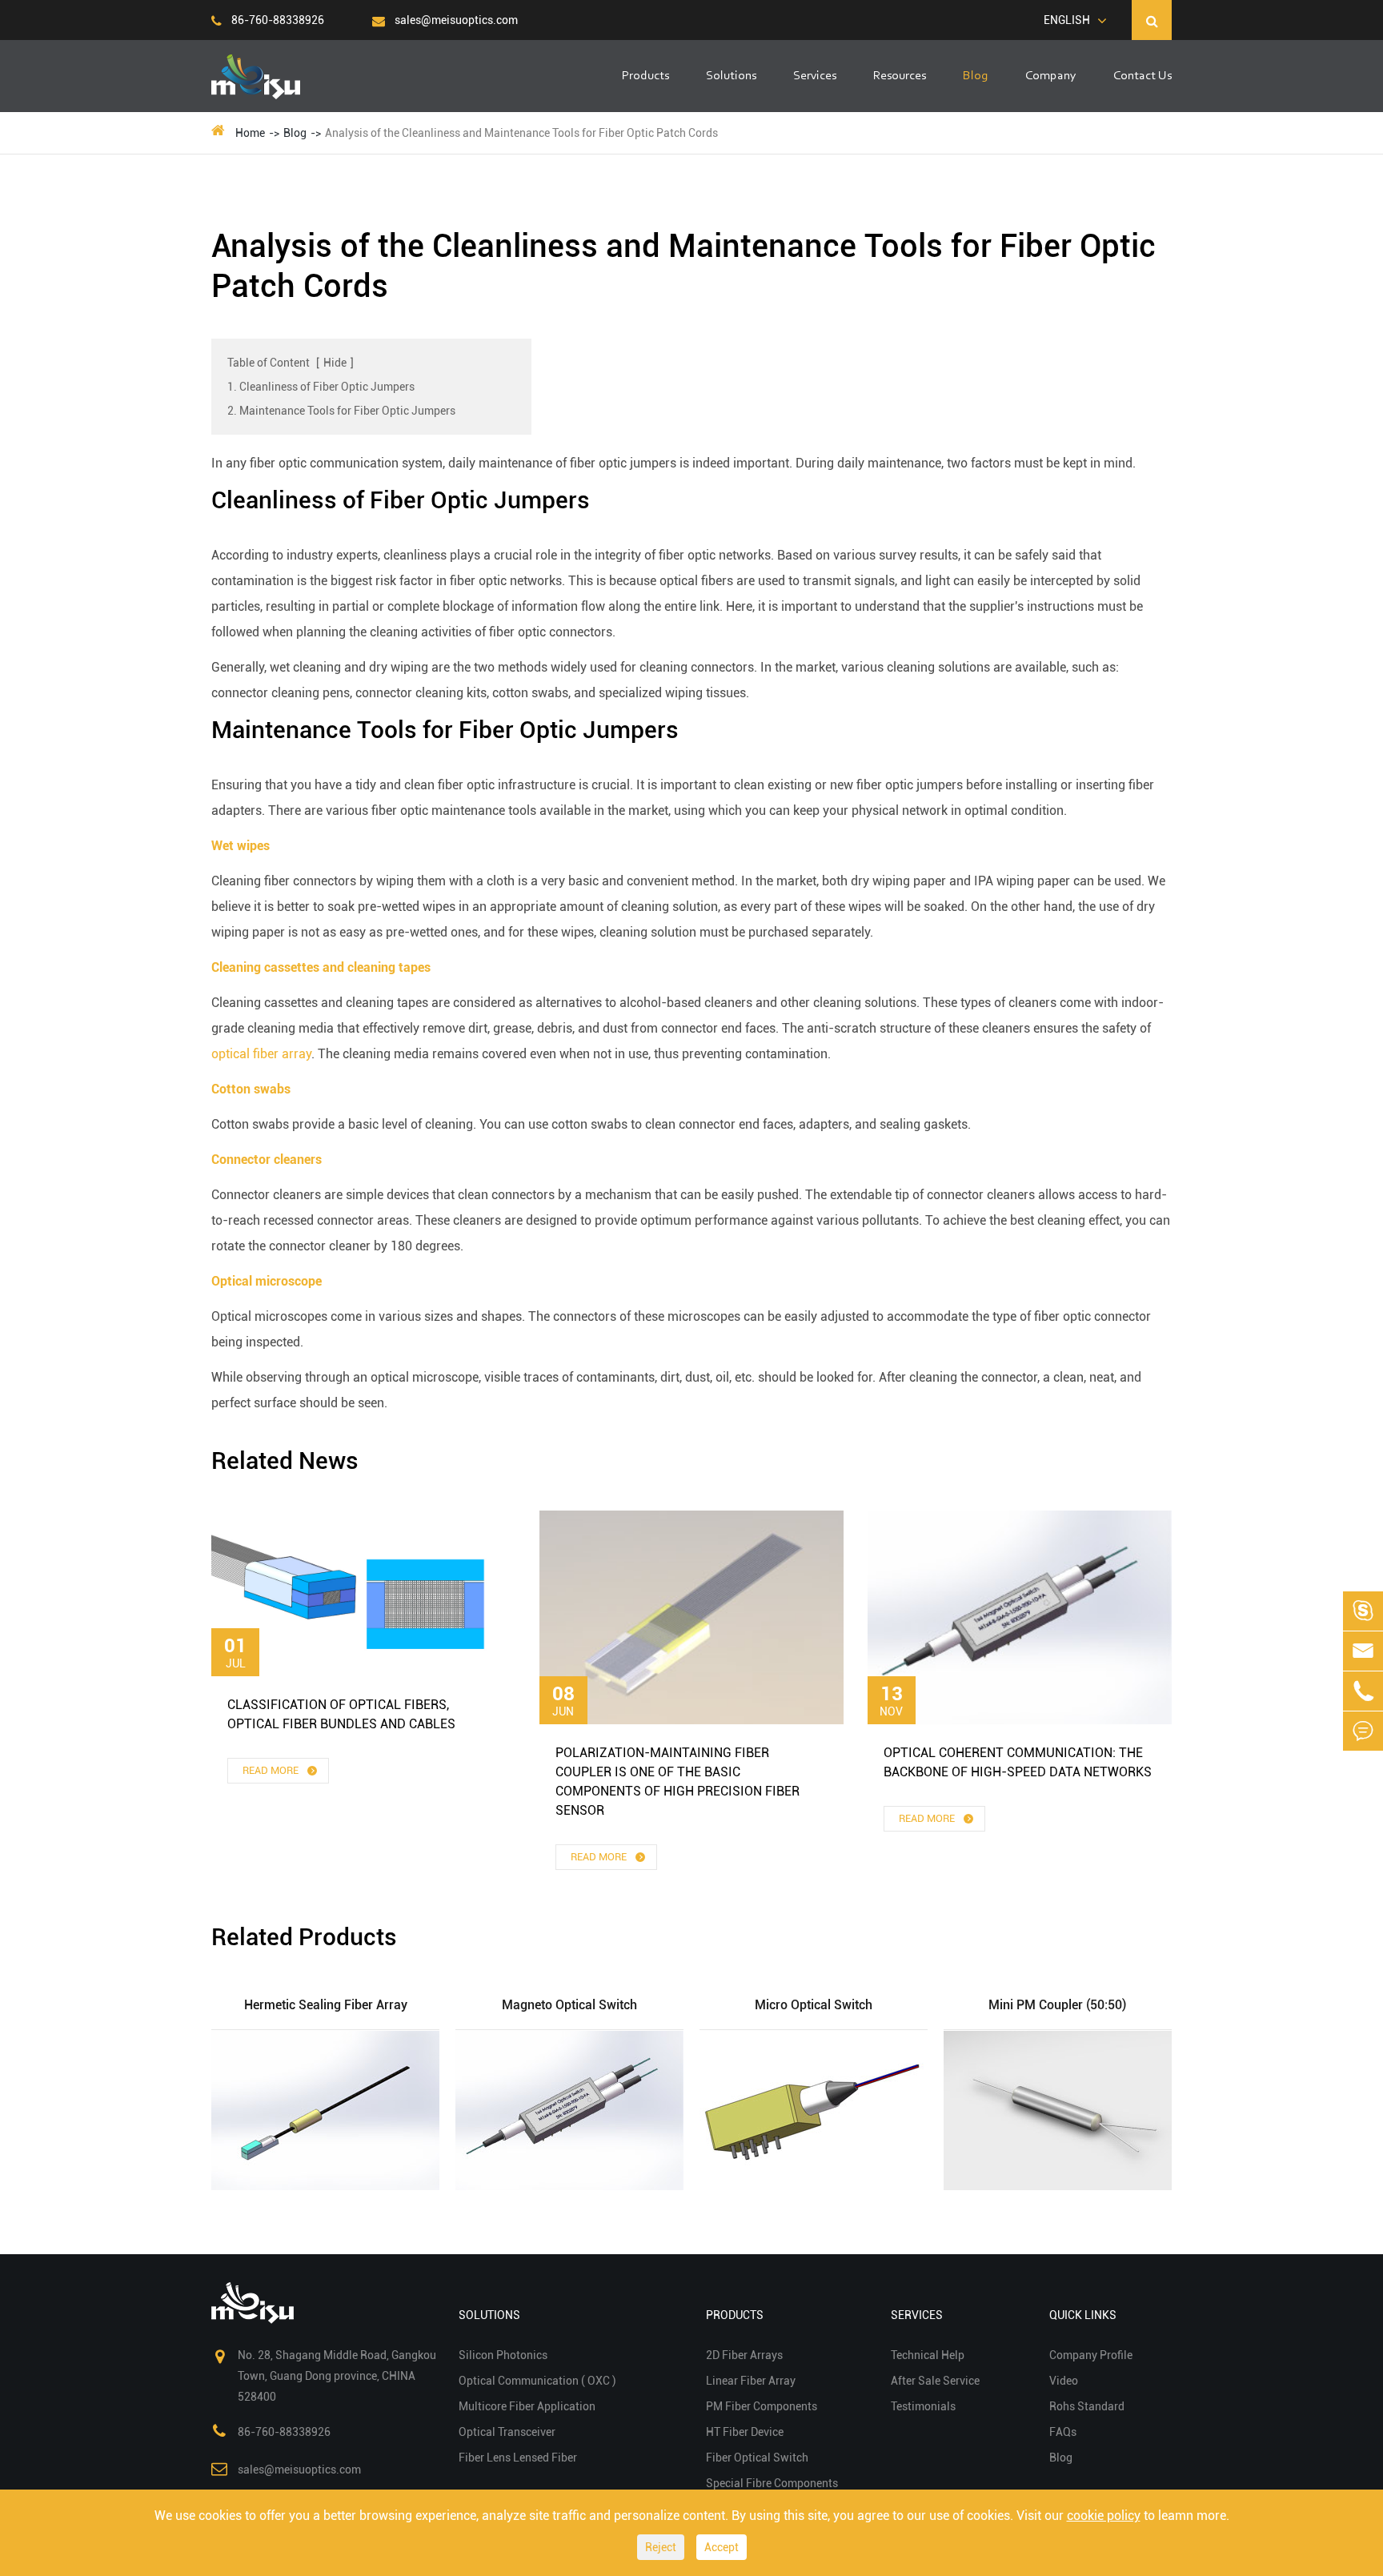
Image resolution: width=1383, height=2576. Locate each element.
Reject (661, 2547)
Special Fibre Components (772, 2483)
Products (645, 76)
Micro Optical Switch (814, 2005)
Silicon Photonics (503, 2355)
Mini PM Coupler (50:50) (1057, 2005)
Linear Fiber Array (751, 2381)
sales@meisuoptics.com (455, 20)
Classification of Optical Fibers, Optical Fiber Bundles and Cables (341, 1714)
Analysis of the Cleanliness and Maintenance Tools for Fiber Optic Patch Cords (521, 133)
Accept (722, 2547)
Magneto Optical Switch (569, 2005)
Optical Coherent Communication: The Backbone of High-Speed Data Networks (1018, 1762)
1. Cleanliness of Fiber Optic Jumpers (321, 387)
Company (1051, 76)
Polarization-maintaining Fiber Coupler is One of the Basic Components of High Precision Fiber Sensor (677, 1782)
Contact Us (1142, 76)
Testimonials (923, 2406)
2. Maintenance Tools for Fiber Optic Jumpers (341, 411)
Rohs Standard (1087, 2406)
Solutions (731, 76)
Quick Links (1083, 2315)
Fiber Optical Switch (757, 2458)
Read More (272, 1770)
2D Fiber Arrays (744, 2355)
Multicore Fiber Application (527, 2406)
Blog (976, 76)
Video (1064, 2381)
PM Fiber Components (762, 2406)
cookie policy (1104, 2516)
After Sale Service (935, 2381)
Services (815, 76)
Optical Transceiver (507, 2432)
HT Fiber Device (745, 2432)
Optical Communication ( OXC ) (537, 2381)
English (1067, 20)
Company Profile (1091, 2355)
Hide (335, 363)
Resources (900, 76)
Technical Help (928, 2355)
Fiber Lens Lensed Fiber (518, 2458)
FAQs (1063, 2432)
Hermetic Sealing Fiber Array (326, 2005)
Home (250, 133)
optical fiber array (261, 1054)
